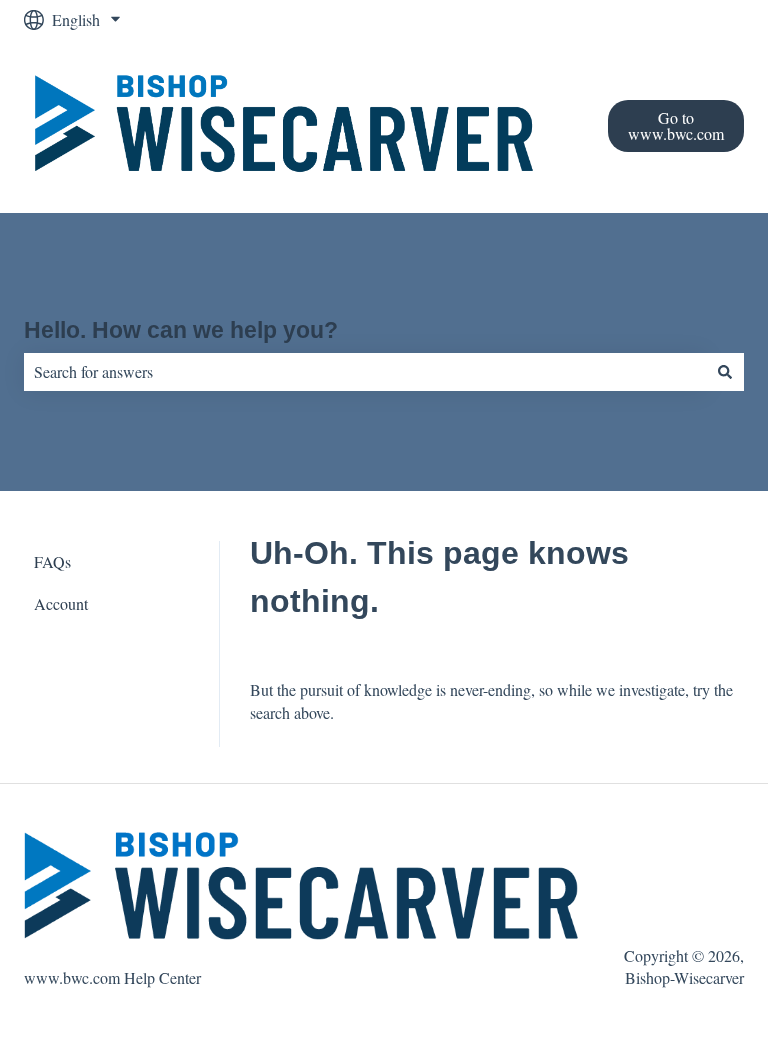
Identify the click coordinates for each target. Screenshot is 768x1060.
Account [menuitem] (61, 603)
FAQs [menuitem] (52, 561)
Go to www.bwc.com (676, 125)
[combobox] (365, 372)
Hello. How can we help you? (181, 330)
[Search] (725, 372)
